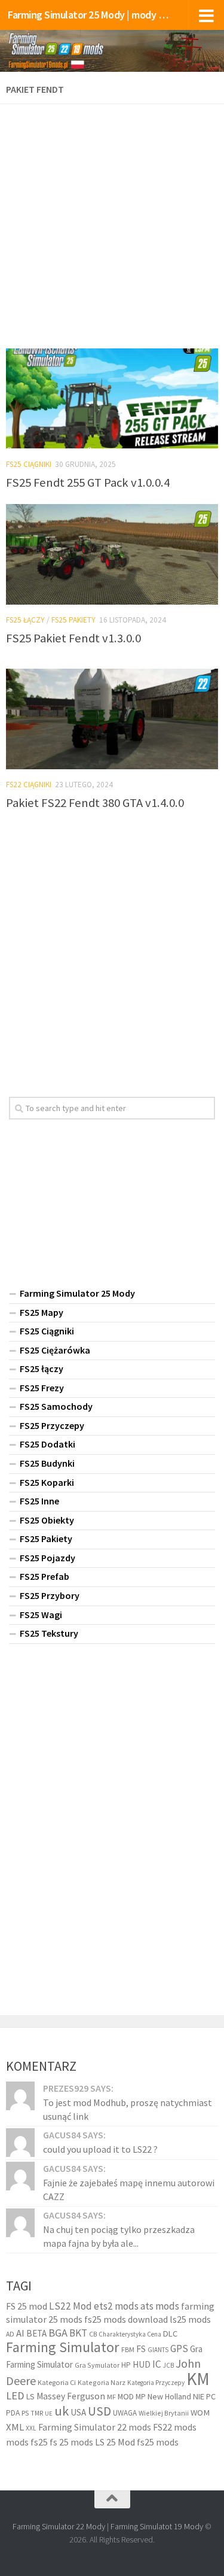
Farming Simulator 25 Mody (77, 1293)
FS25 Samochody (56, 1406)
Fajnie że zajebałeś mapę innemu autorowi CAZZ (129, 2189)
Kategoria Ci (57, 2382)
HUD (142, 2364)
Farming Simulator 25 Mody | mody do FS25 (88, 15)
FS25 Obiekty (47, 1520)
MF (111, 2397)
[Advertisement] (112, 222)
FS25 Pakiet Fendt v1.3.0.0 (73, 638)
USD (99, 2411)
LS (30, 2396)
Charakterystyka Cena (130, 2334)
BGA (58, 2333)
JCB (168, 2365)
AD (10, 2334)
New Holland (169, 2396)
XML (15, 2427)
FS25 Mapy (42, 1312)
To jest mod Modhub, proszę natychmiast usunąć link (128, 2109)
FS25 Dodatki (47, 1444)
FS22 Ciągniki (29, 785)
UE (49, 2413)
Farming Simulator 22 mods (95, 2427)
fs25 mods (158, 2442)
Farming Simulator (63, 2347)
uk (62, 2411)
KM (198, 2379)
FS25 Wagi (41, 1615)
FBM (128, 2349)
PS (25, 2413)
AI (20, 2333)
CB (93, 2334)
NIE (199, 2396)
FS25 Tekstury (49, 1633)
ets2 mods (116, 2306)
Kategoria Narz (102, 2382)
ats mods (160, 2306)
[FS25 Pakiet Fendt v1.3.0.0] (112, 554)
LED (15, 2396)
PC (211, 2396)
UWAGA (125, 2413)
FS (141, 2349)
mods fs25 (27, 2442)
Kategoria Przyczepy (156, 2383)
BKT (78, 2333)
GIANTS (158, 2350)
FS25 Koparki (47, 1482)
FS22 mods (175, 2427)
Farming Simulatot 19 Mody (157, 2526)
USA (78, 2412)
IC (157, 2364)
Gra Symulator (97, 2365)
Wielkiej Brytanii (164, 2413)
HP (126, 2365)
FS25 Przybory (50, 1595)
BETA (36, 2333)
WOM (200, 2413)
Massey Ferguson (71, 2396)
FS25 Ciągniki (29, 464)
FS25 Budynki (47, 1463)
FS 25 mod (27, 2306)
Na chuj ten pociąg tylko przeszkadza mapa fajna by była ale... (119, 2236)
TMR (37, 2413)
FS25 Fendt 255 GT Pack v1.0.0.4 (88, 483)
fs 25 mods (71, 2442)
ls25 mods (190, 2319)
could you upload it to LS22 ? (100, 2149)
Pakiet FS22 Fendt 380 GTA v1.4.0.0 (95, 803)
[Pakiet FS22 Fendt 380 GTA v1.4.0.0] (112, 719)
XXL (31, 2428)
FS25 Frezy (42, 1388)
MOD (126, 2396)
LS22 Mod (70, 2306)
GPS (179, 2349)
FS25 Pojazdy (47, 1558)
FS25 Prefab (45, 1576)
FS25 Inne (39, 1501)
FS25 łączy (25, 620)
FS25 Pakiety (73, 620)
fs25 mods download (126, 2319)
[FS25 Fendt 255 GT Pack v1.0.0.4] (112, 399)
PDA (13, 2413)
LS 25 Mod (115, 2442)
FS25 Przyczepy (52, 1425)
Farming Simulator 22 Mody (59, 2526)
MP (141, 2397)
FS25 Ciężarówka (55, 1350)
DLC (170, 2334)
